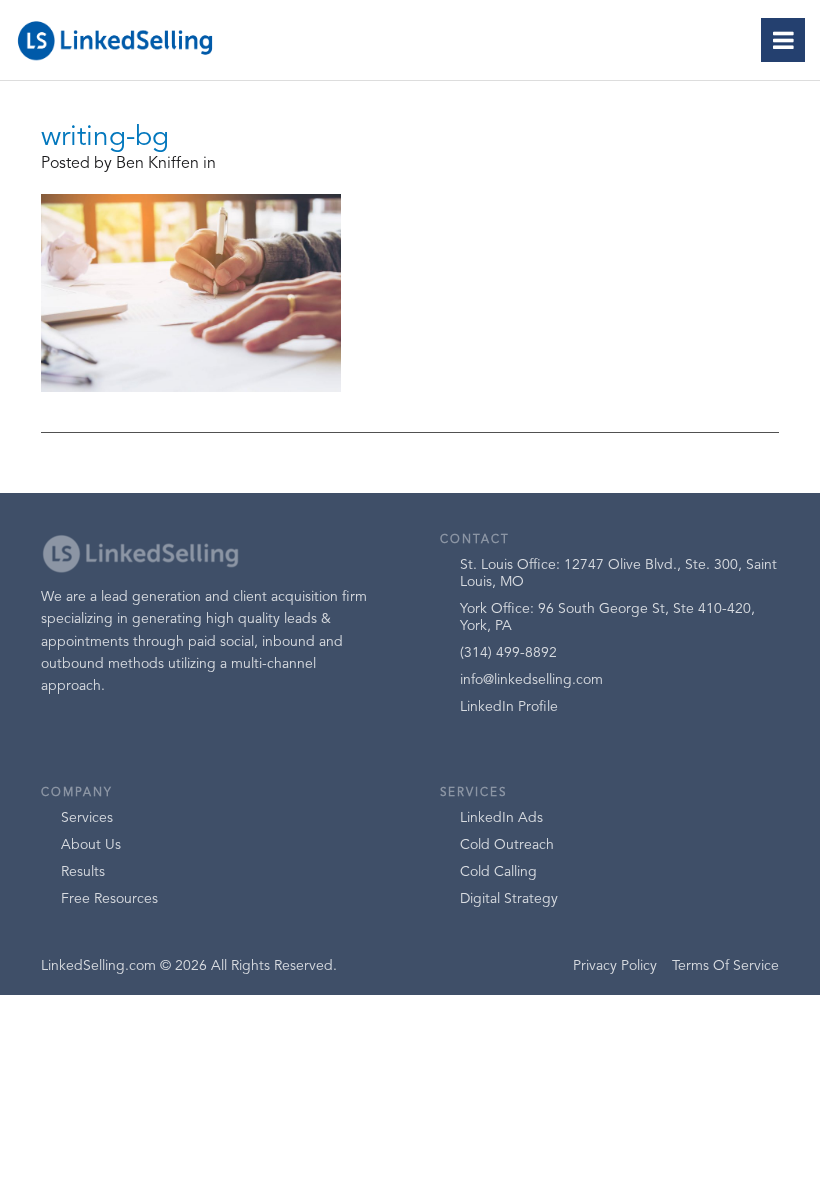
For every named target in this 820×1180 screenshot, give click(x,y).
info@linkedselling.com (531, 680)
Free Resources (109, 899)
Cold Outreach (507, 845)
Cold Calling (498, 872)
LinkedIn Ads (501, 818)
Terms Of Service (725, 966)
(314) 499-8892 (508, 653)
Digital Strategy (509, 899)
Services (87, 818)
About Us (91, 845)
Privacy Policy (615, 966)
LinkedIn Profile (509, 707)
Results (83, 872)
